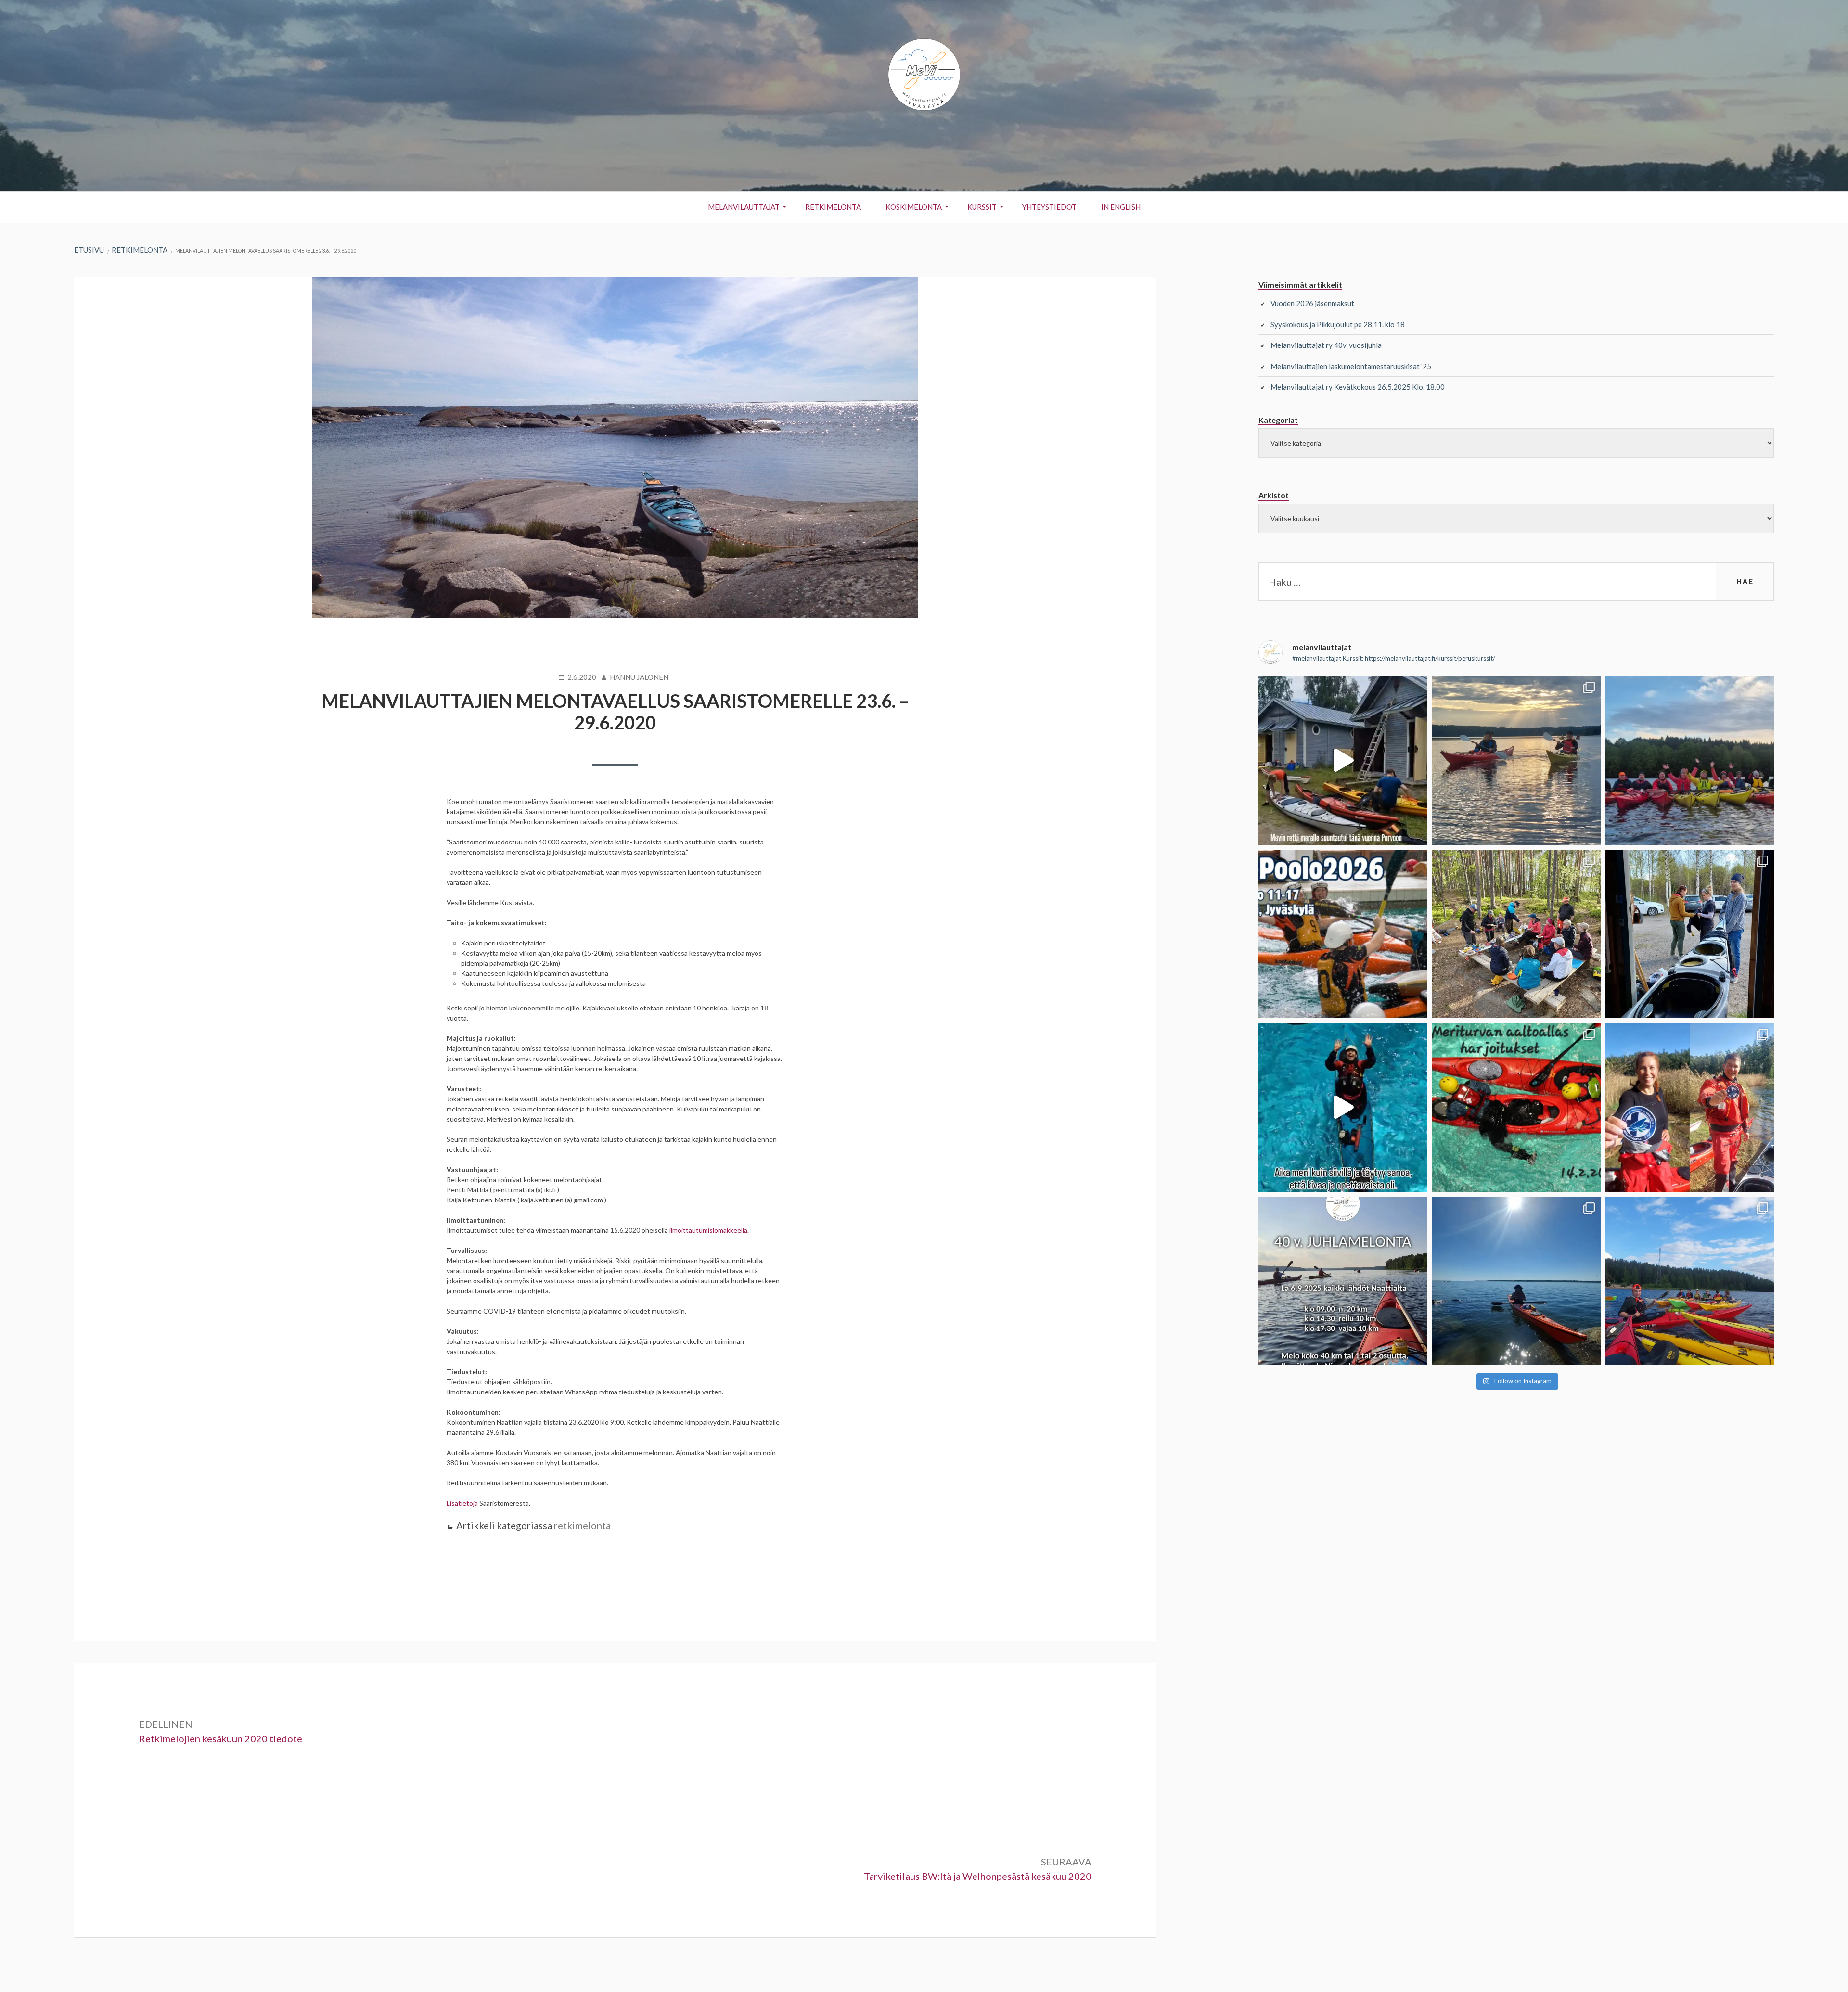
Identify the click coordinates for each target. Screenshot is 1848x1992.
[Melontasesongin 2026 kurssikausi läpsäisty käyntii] (1690, 760)
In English (1121, 207)
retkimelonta (582, 1525)
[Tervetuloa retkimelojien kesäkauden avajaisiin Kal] (1516, 934)
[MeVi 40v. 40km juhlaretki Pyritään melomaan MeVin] (1343, 1281)
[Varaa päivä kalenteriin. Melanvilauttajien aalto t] (1516, 1107)
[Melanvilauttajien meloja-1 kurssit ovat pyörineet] (1516, 760)
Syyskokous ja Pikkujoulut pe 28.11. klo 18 (1338, 324)
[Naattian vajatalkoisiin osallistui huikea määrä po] (1690, 934)
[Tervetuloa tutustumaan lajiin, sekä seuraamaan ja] (1343, 934)
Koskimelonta (914, 207)
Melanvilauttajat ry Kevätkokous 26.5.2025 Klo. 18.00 (1358, 387)
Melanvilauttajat (744, 207)
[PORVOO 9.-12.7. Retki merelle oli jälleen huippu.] (1343, 760)
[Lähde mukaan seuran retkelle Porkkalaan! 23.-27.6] (1516, 1281)
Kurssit (982, 207)
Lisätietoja (462, 1503)
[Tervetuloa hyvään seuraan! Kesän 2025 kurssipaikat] (1690, 1281)
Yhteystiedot (1049, 207)
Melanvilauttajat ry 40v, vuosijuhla (1326, 345)
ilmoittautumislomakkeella (708, 1230)
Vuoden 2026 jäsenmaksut (1312, 303)
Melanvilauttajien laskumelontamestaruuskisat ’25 (1351, 366)
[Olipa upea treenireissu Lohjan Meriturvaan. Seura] (1343, 1107)
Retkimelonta (833, 207)
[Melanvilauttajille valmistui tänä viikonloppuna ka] (1690, 1107)
